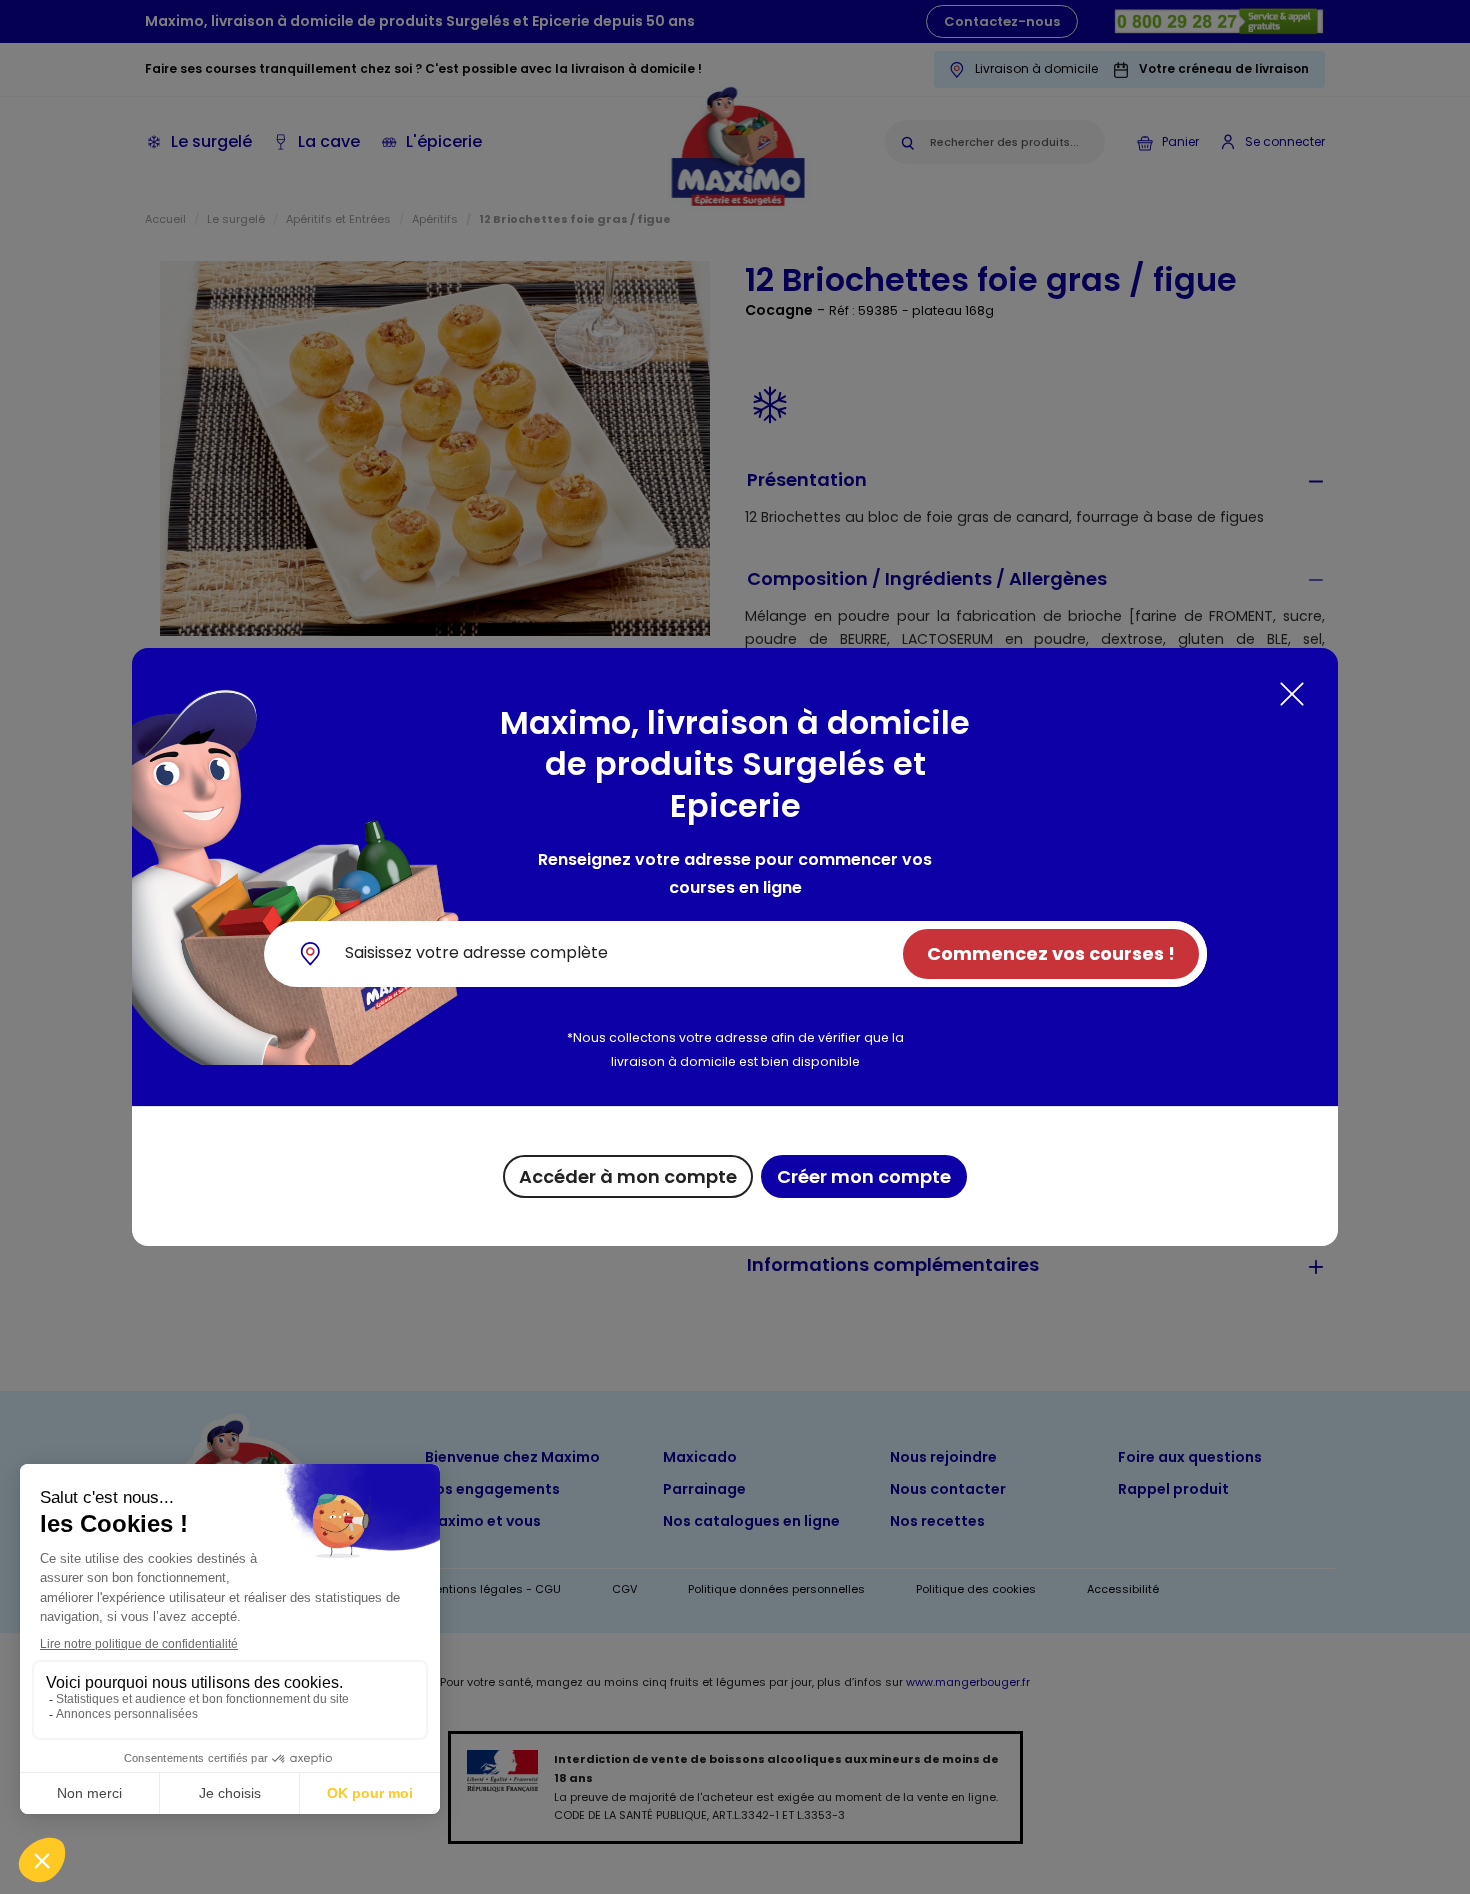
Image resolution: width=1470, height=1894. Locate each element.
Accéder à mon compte (628, 1176)
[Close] (1292, 694)
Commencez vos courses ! (1051, 953)
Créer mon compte (864, 1176)
